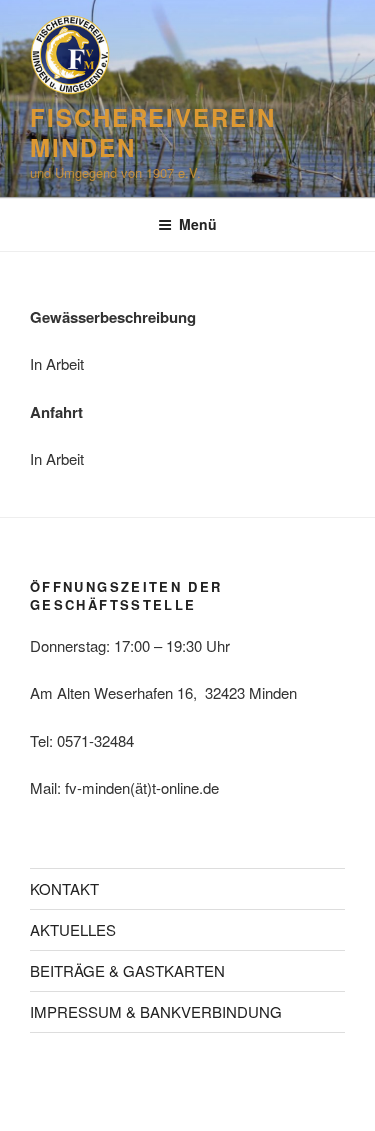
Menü (198, 224)
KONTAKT (64, 888)
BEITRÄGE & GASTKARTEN (127, 970)
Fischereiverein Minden (153, 132)
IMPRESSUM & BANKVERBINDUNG (156, 1011)
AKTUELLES (73, 929)
